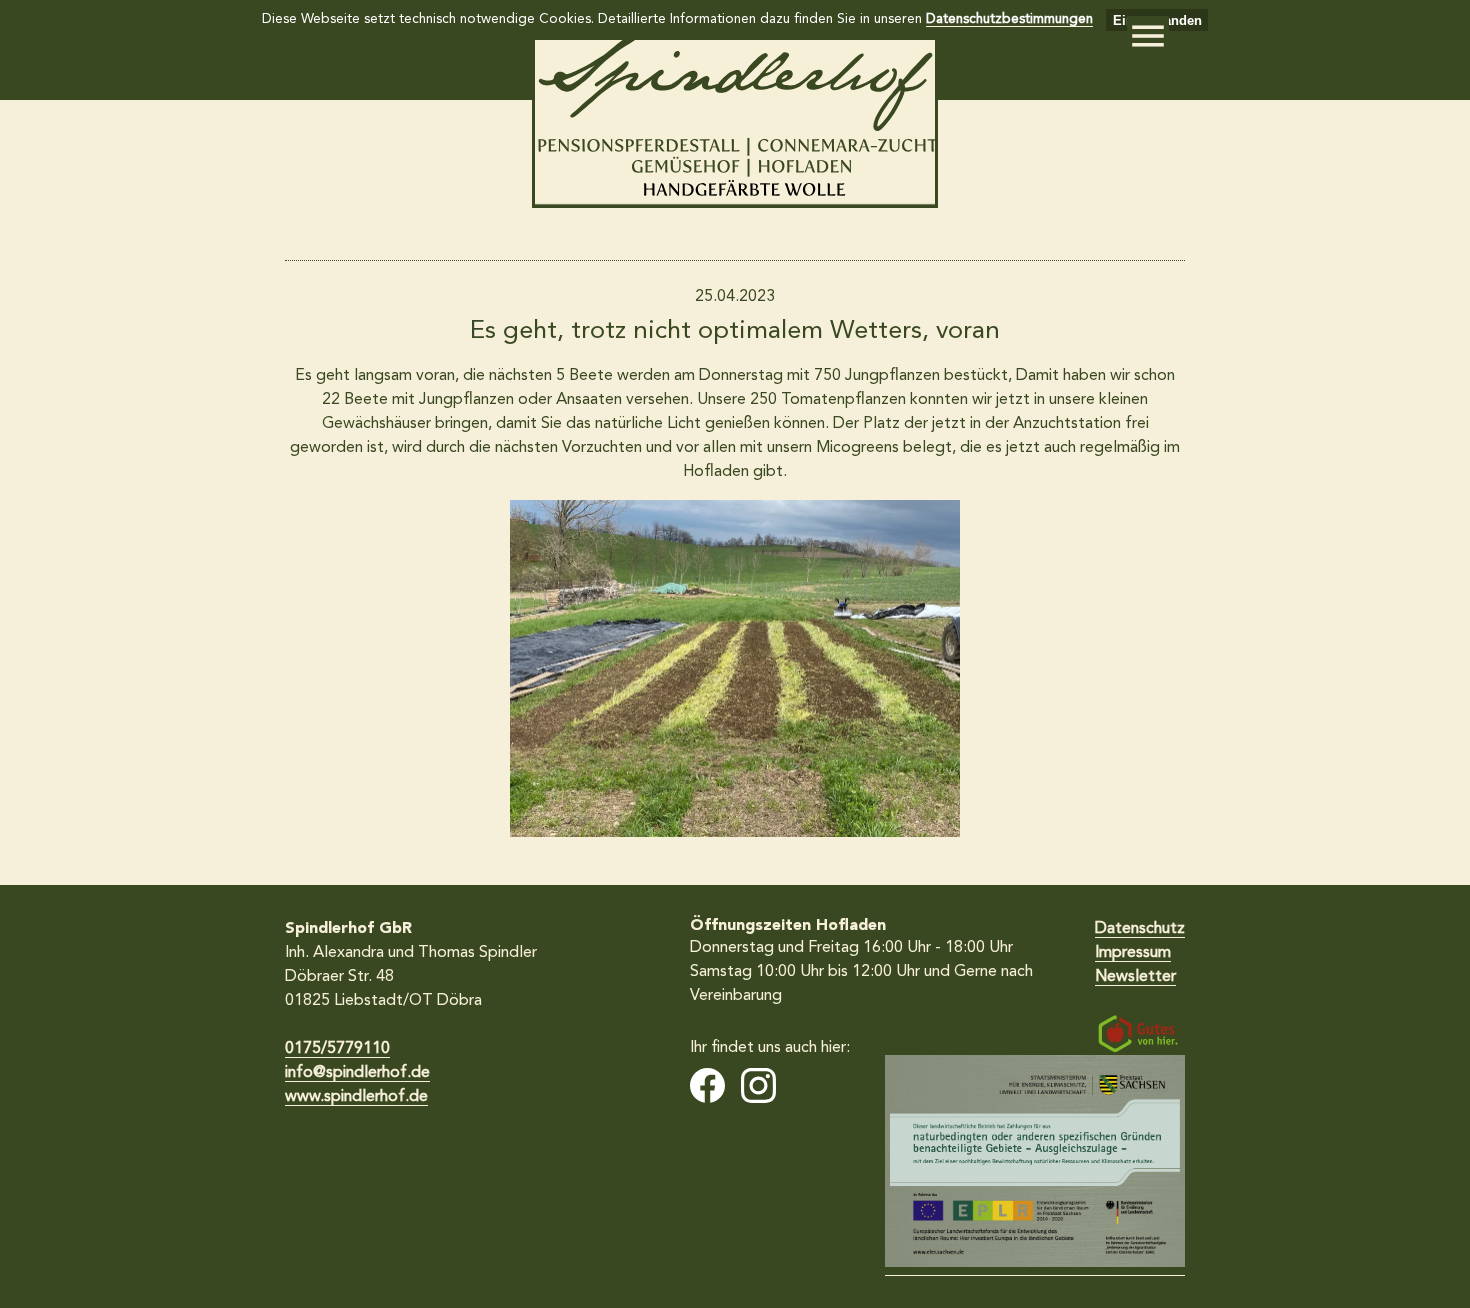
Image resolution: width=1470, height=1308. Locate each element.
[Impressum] (1035, 1165)
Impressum (1133, 953)
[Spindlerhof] (735, 204)
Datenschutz (1140, 929)
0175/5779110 (337, 1049)
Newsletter (1135, 977)
